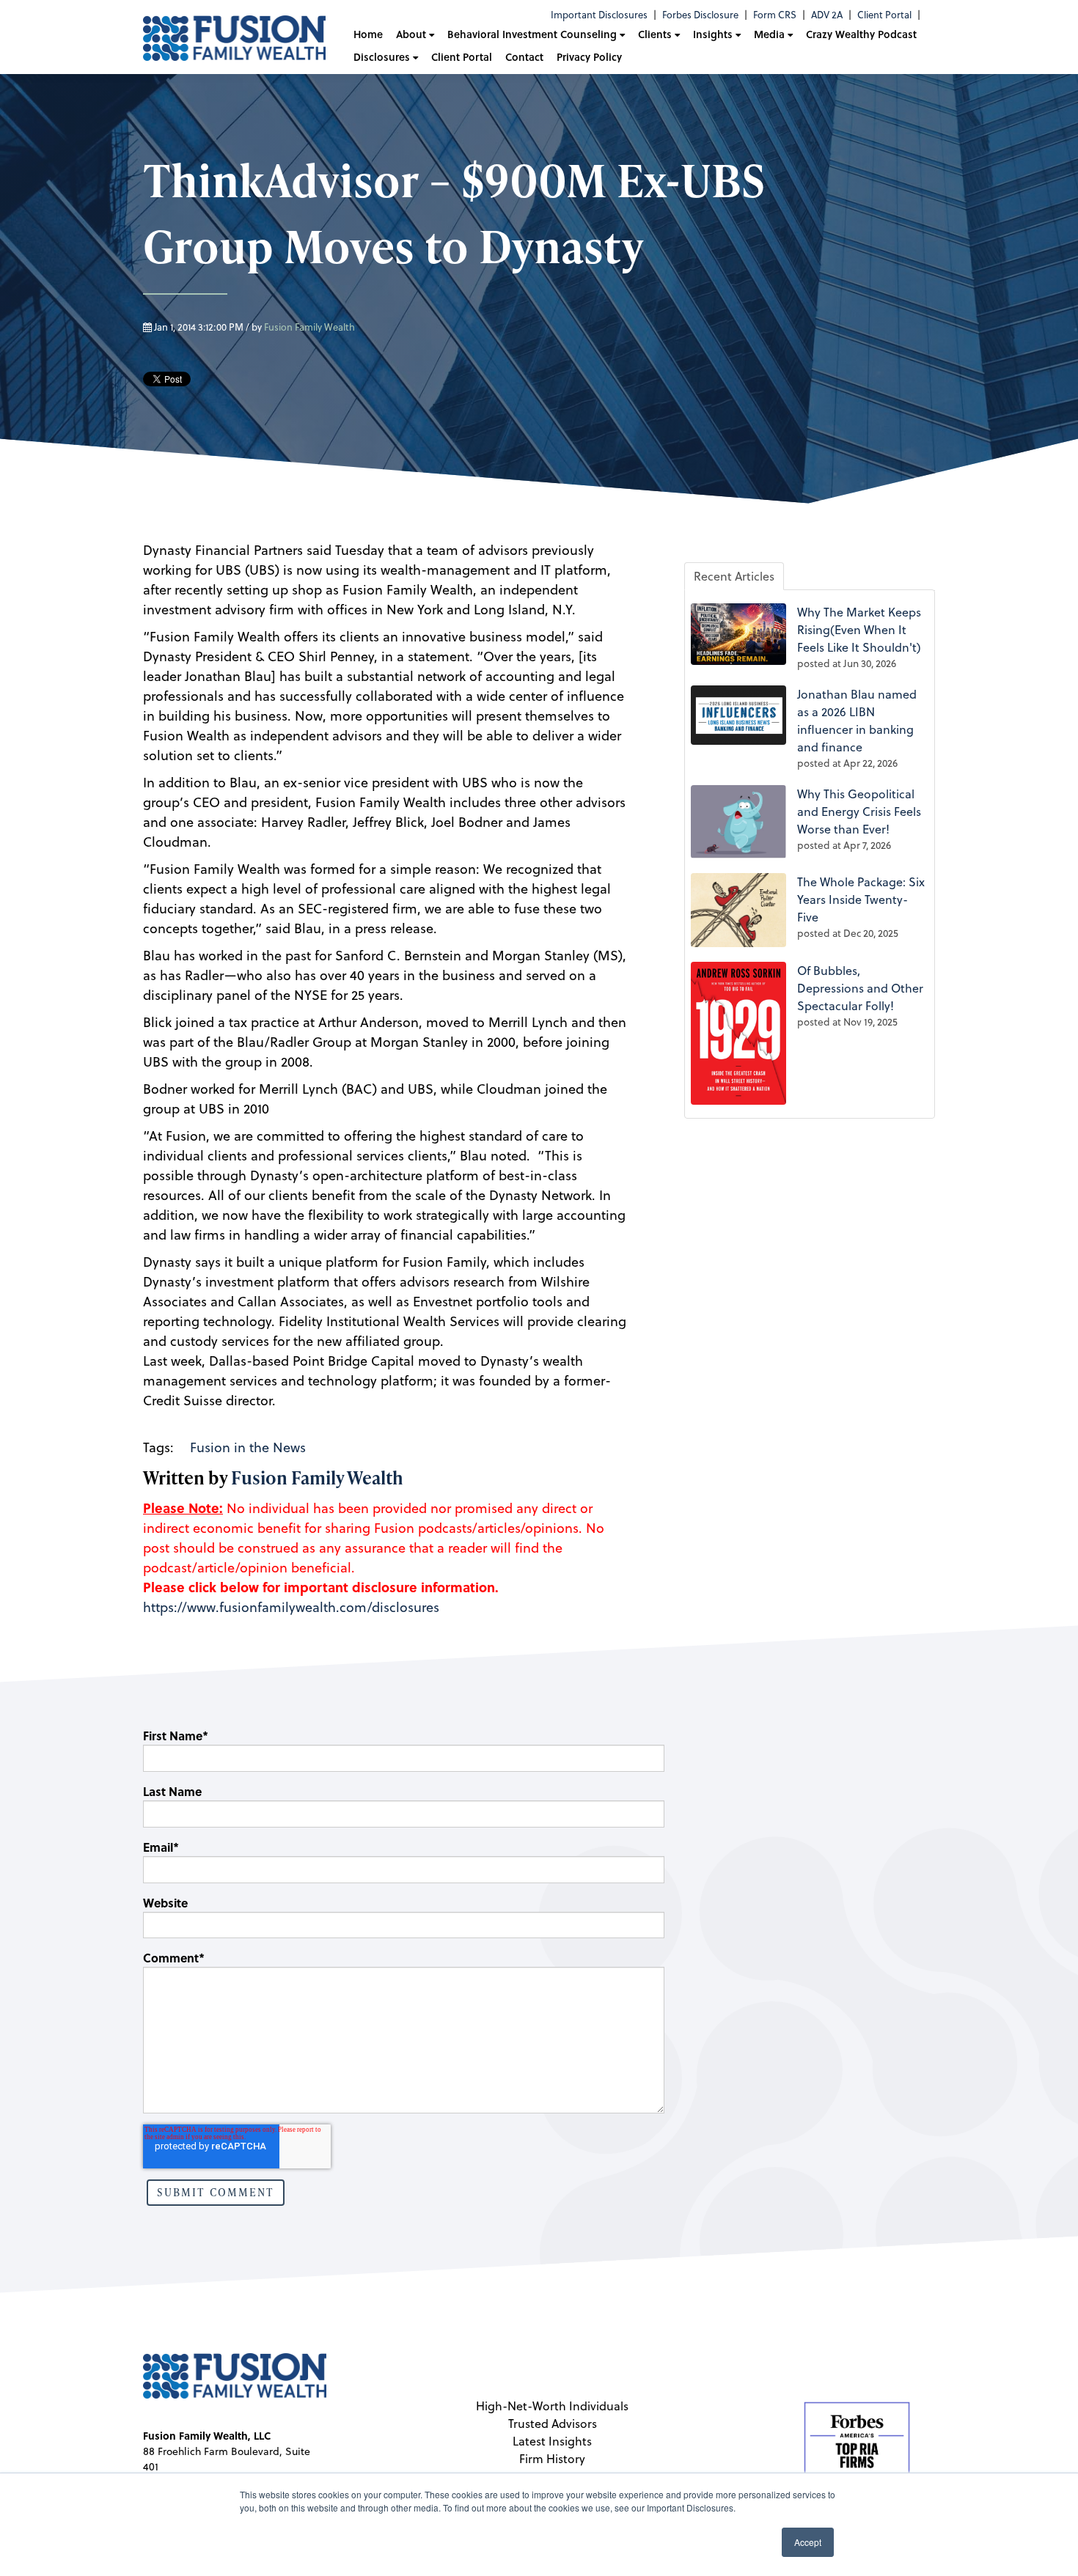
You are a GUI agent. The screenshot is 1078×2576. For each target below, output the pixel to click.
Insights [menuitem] (713, 34)
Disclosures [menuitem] (382, 57)
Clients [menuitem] (655, 34)
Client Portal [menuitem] (884, 15)
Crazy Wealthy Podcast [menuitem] (861, 34)
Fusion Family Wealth (309, 327)
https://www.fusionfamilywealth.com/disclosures (291, 1607)
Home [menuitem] (368, 34)
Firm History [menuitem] (552, 2459)
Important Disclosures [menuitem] (599, 15)
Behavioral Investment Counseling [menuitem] (532, 34)
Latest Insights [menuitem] (552, 2441)
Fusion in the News (248, 1447)
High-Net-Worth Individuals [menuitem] (552, 2406)
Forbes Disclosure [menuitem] (700, 15)
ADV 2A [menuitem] (827, 15)
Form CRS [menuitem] (775, 15)
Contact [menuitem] (524, 57)
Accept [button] (808, 2542)
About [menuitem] (411, 34)
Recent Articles (734, 576)
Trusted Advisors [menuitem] (553, 2424)
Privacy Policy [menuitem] (589, 57)
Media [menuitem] (769, 34)
